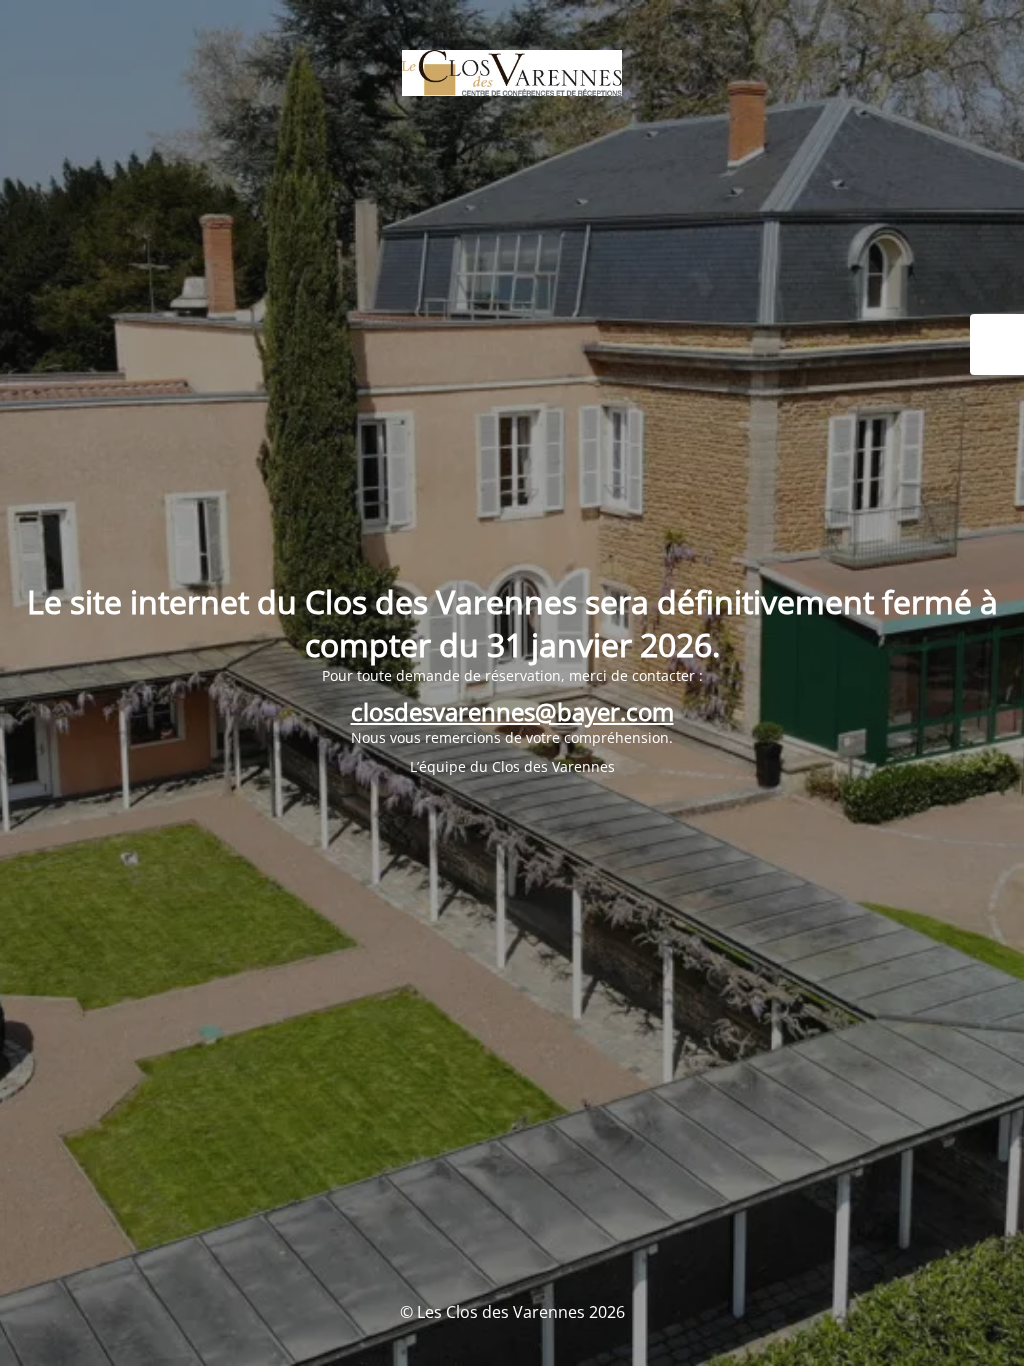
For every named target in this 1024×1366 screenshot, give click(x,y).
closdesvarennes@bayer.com (512, 711)
